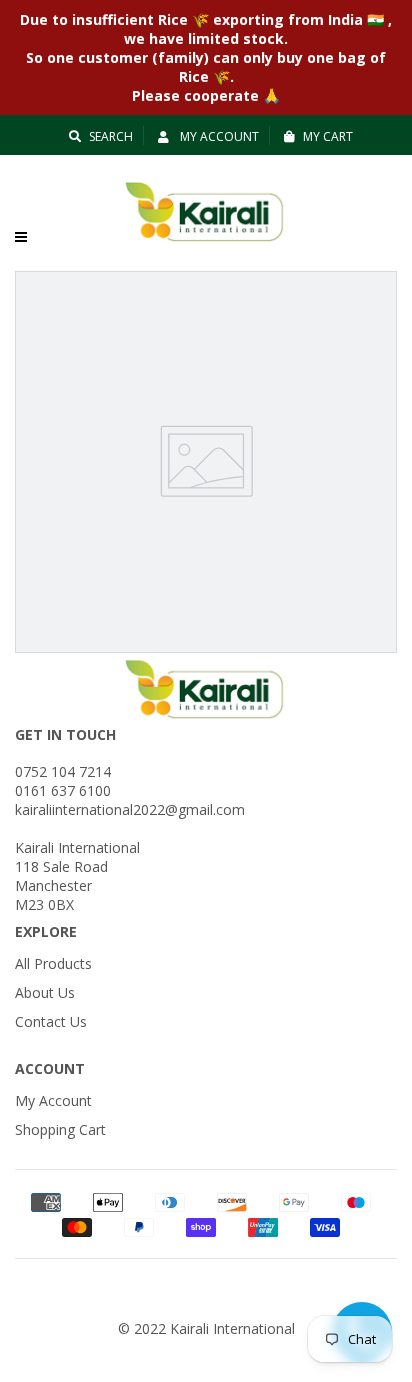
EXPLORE (46, 931)
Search (111, 136)
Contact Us (51, 1021)
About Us (45, 992)
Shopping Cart (60, 1129)
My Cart (328, 136)
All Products (53, 963)
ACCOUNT (50, 1068)
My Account (218, 136)
